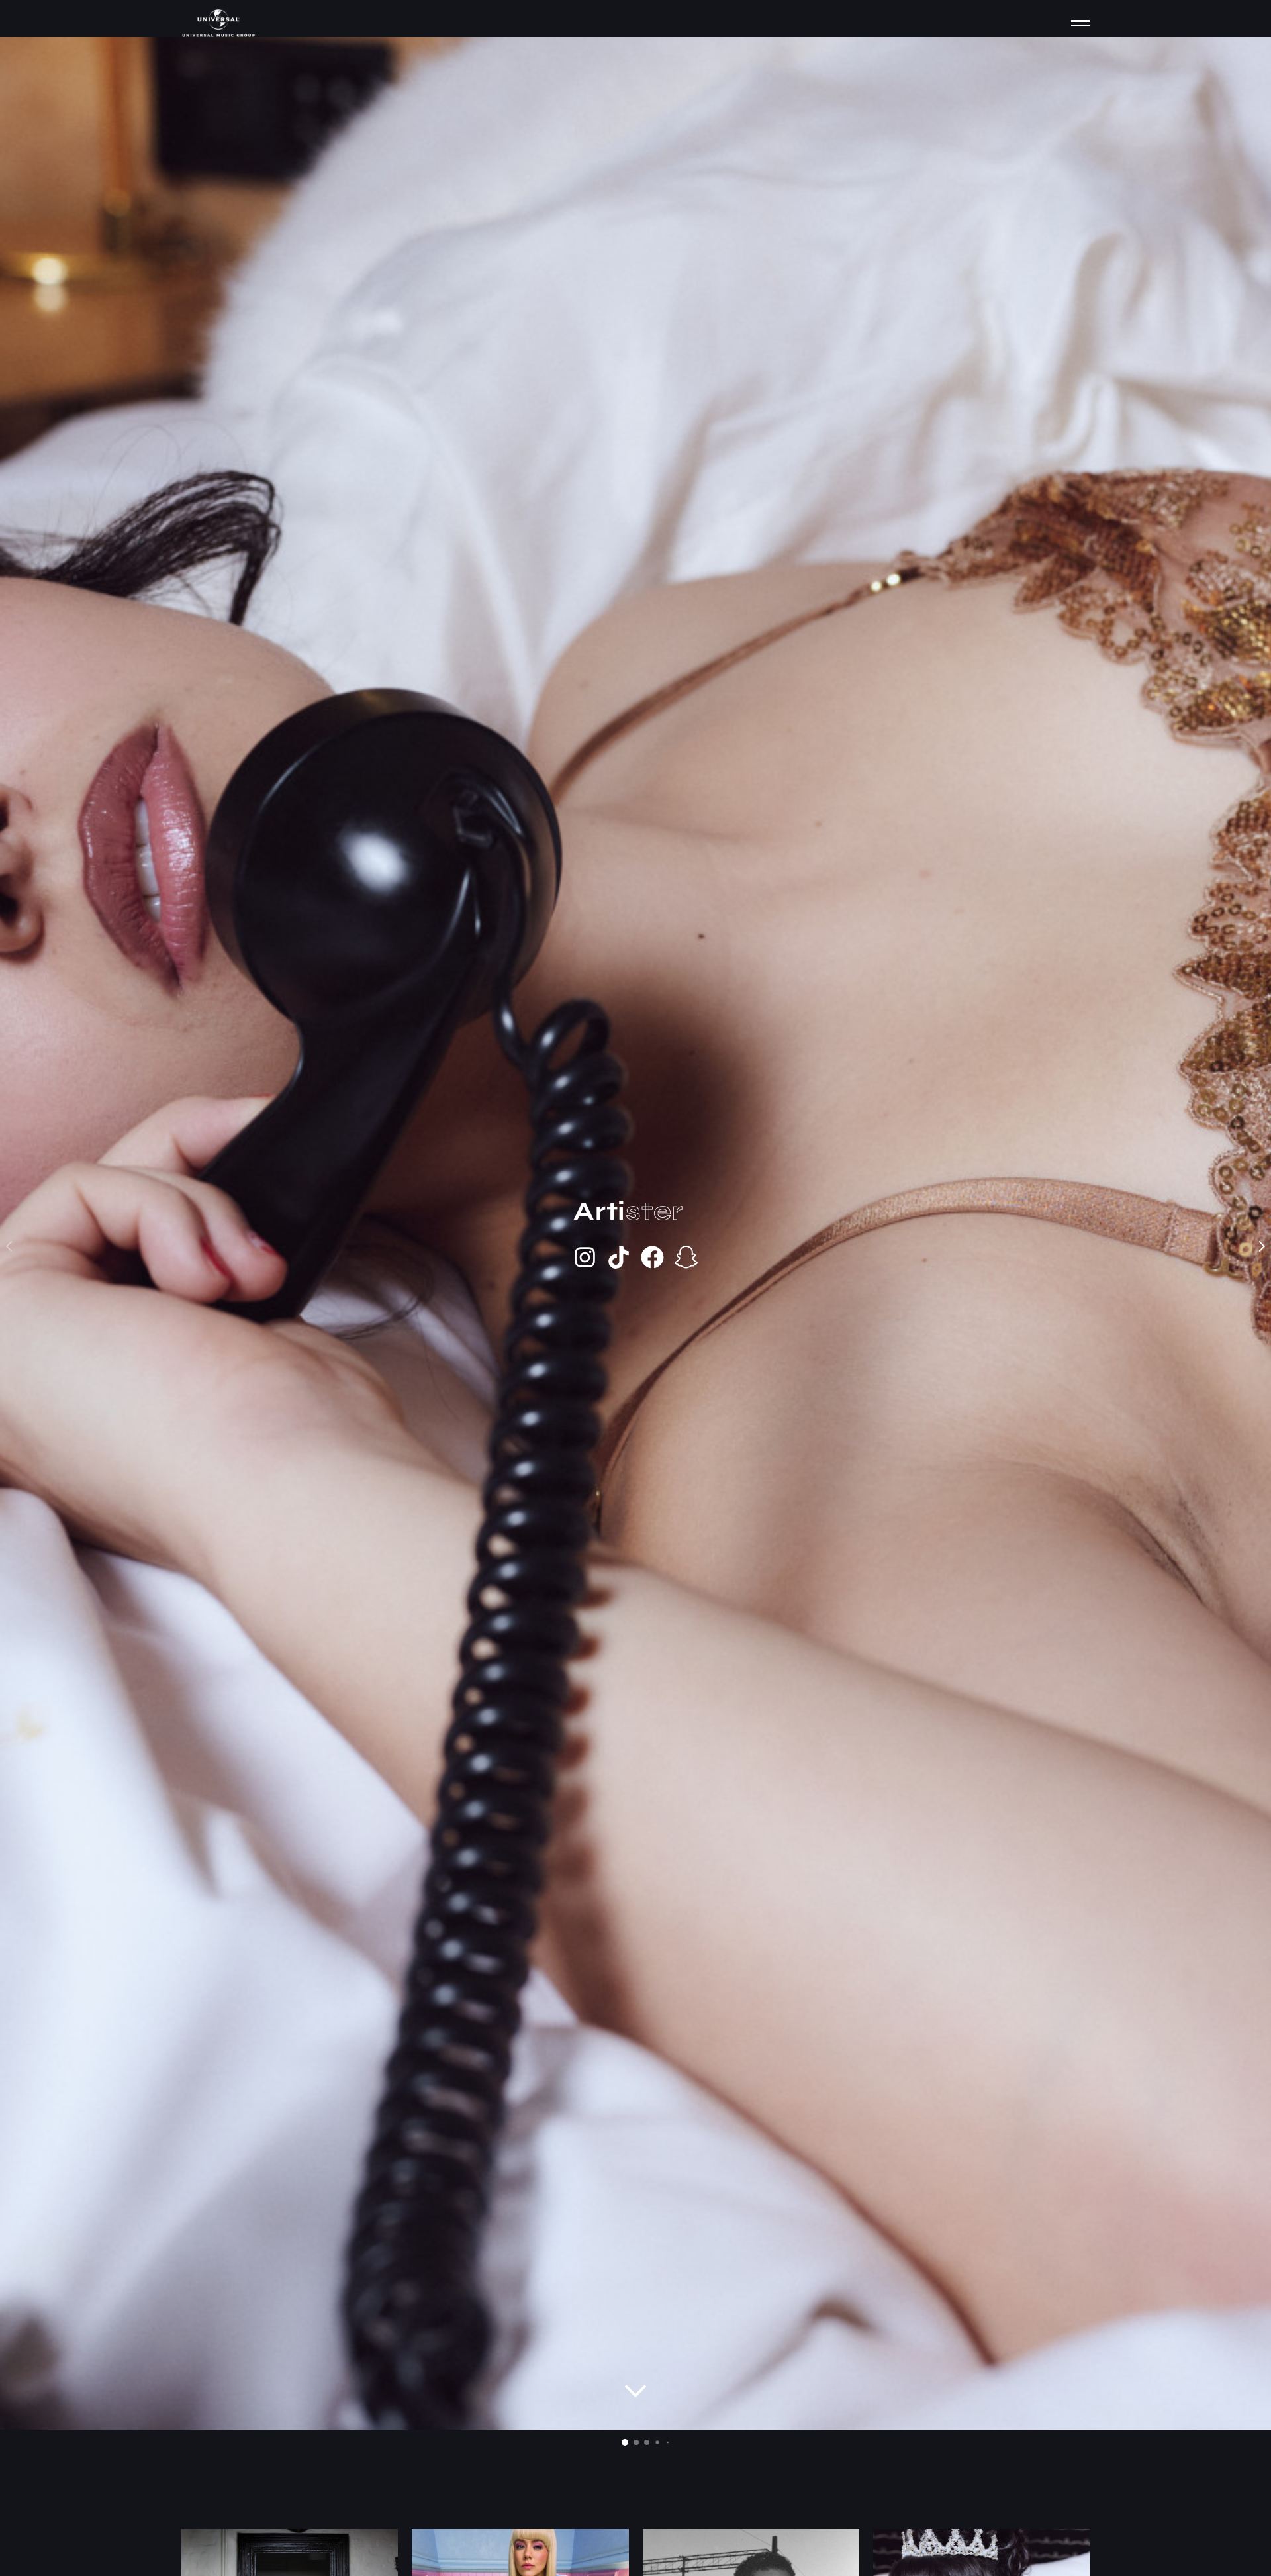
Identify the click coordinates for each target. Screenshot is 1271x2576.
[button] (625, 2442)
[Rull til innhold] (635, 2391)
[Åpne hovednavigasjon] (1080, 23)
